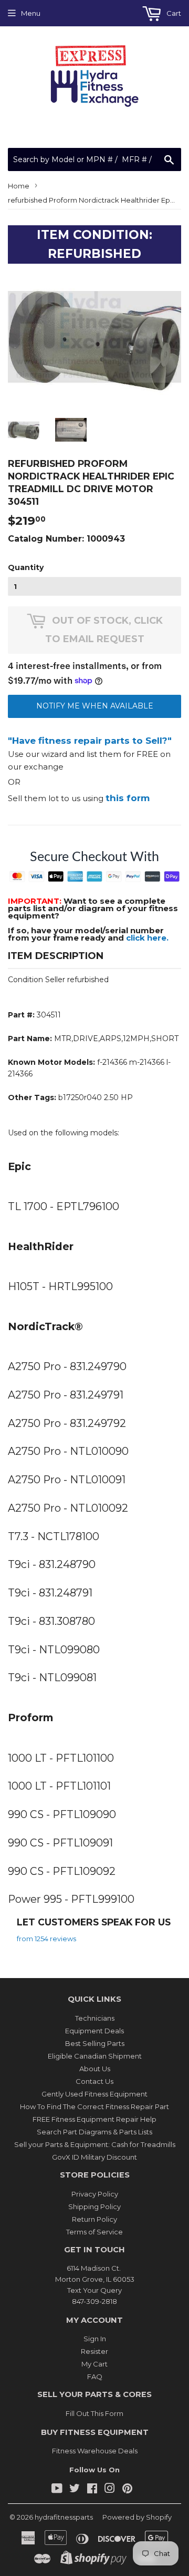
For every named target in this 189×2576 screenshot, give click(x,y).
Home (19, 186)
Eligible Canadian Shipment (95, 2056)
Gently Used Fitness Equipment (94, 2094)
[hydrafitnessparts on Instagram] (110, 2490)
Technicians (95, 2018)
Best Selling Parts (95, 2043)
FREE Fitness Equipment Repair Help (94, 2119)
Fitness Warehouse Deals (95, 2451)
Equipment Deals (94, 2031)
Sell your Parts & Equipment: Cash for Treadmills (95, 2144)
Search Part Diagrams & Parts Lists (94, 2132)
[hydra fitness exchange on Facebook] (92, 2490)
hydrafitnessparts (64, 2517)
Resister (94, 2351)
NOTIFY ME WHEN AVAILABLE (95, 706)
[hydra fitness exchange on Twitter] (75, 2490)
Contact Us (94, 2081)
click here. (147, 938)
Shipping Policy (94, 2206)
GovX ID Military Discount (94, 2157)
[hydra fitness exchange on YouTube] (57, 2490)
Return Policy (94, 2219)
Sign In (95, 2339)
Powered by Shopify (137, 2517)
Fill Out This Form (94, 2413)
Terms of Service (94, 2232)
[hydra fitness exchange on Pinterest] (127, 2490)
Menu (31, 13)
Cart (173, 13)
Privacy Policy (95, 2194)
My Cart (94, 2364)
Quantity (26, 567)
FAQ (95, 2377)
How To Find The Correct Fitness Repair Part (94, 2106)
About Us (95, 2069)
